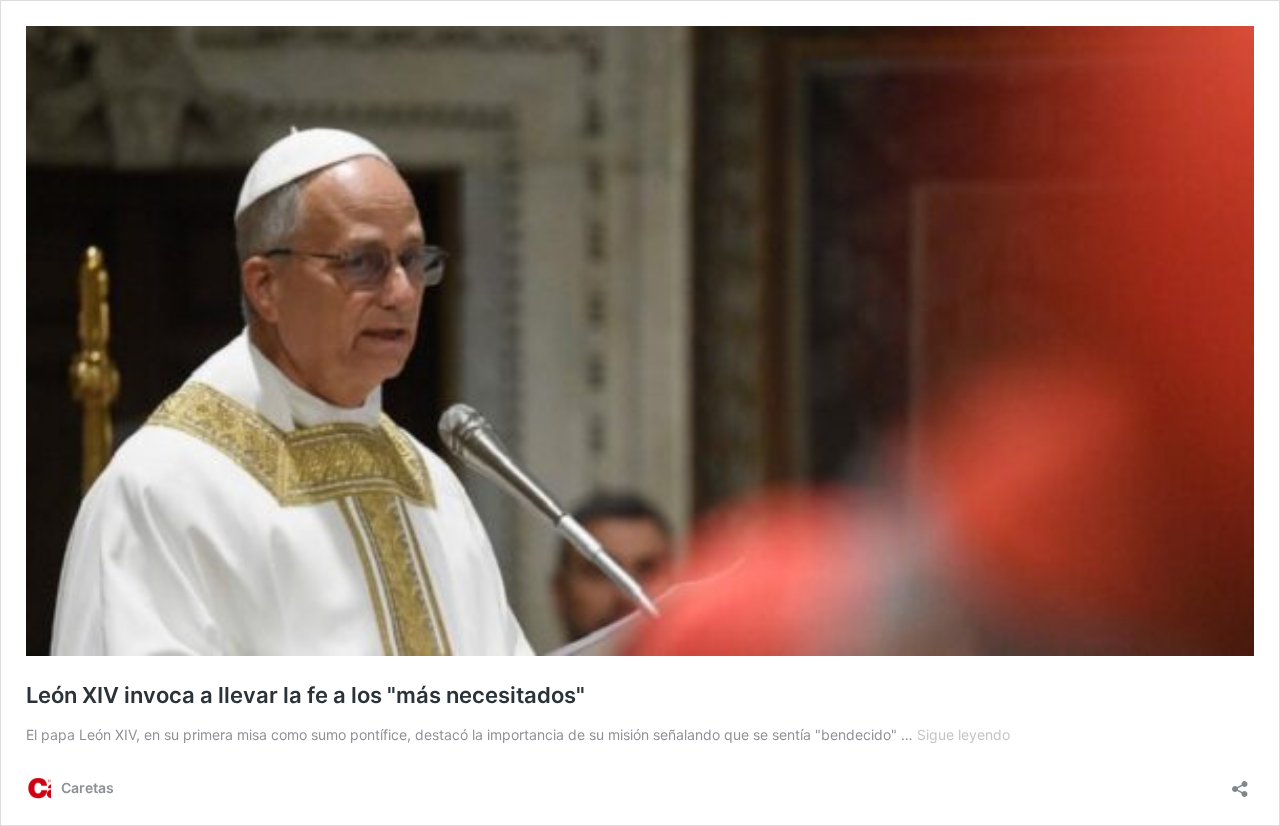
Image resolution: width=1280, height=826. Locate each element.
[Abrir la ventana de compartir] (1240, 782)
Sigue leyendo (963, 734)
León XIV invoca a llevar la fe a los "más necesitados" (305, 695)
